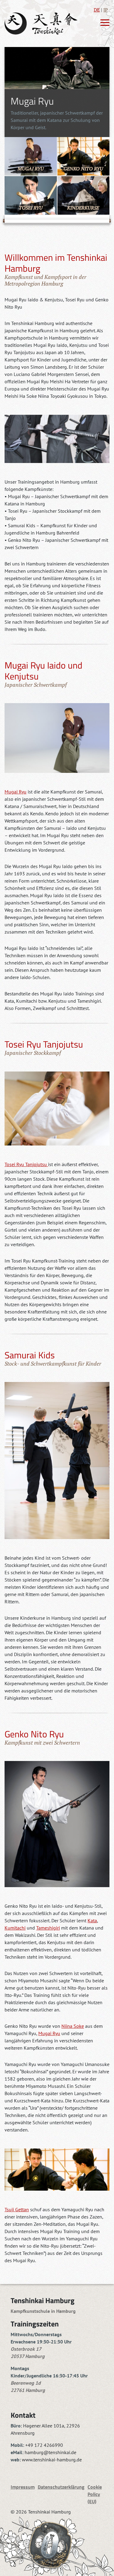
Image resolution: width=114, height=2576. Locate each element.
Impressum (23, 2487)
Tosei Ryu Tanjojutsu (26, 1164)
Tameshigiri (48, 1928)
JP (106, 10)
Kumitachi (15, 1928)
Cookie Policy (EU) (95, 2494)
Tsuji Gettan (17, 2209)
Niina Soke (73, 2026)
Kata (92, 1920)
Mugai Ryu (16, 792)
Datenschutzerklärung (61, 2487)
